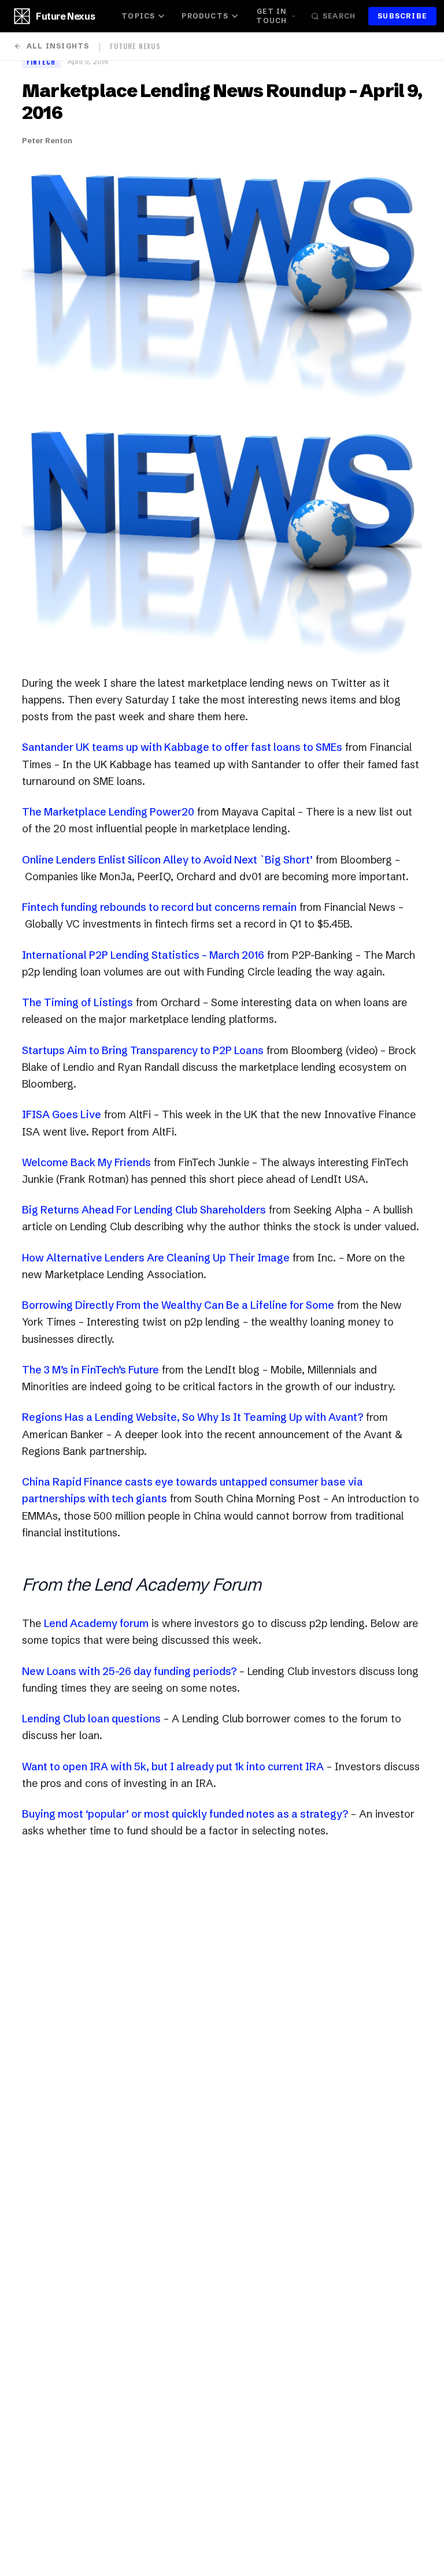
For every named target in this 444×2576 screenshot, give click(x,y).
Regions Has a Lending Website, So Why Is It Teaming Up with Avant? (193, 1417)
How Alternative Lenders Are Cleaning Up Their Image (156, 1258)
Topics (138, 16)
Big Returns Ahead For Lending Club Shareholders (144, 1210)
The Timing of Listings (77, 1002)
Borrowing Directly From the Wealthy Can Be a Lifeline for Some (178, 1305)
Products (205, 16)
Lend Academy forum (96, 1623)
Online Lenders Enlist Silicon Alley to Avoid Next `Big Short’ (167, 860)
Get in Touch (271, 16)
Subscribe (402, 16)
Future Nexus (65, 16)
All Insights (58, 46)
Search (339, 16)
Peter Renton (47, 140)
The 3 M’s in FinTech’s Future (90, 1370)
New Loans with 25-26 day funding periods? (129, 1671)
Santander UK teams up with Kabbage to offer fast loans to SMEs (182, 747)
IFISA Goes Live (62, 1114)
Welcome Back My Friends (86, 1162)
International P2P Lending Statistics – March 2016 (143, 955)
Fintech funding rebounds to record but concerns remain (159, 907)
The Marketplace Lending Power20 (108, 812)
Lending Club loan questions (91, 1719)
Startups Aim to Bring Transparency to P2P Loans (143, 1050)
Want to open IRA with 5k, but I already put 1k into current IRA (173, 1767)
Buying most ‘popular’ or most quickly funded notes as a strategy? (185, 1814)
